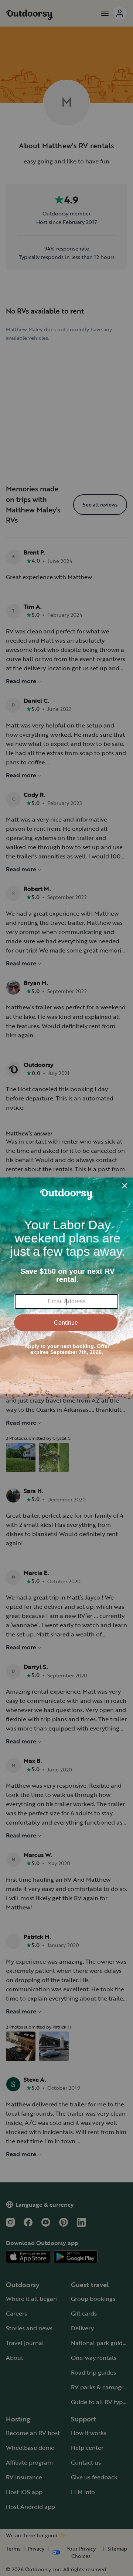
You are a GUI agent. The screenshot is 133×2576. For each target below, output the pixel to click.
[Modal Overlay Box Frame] (66, 1288)
